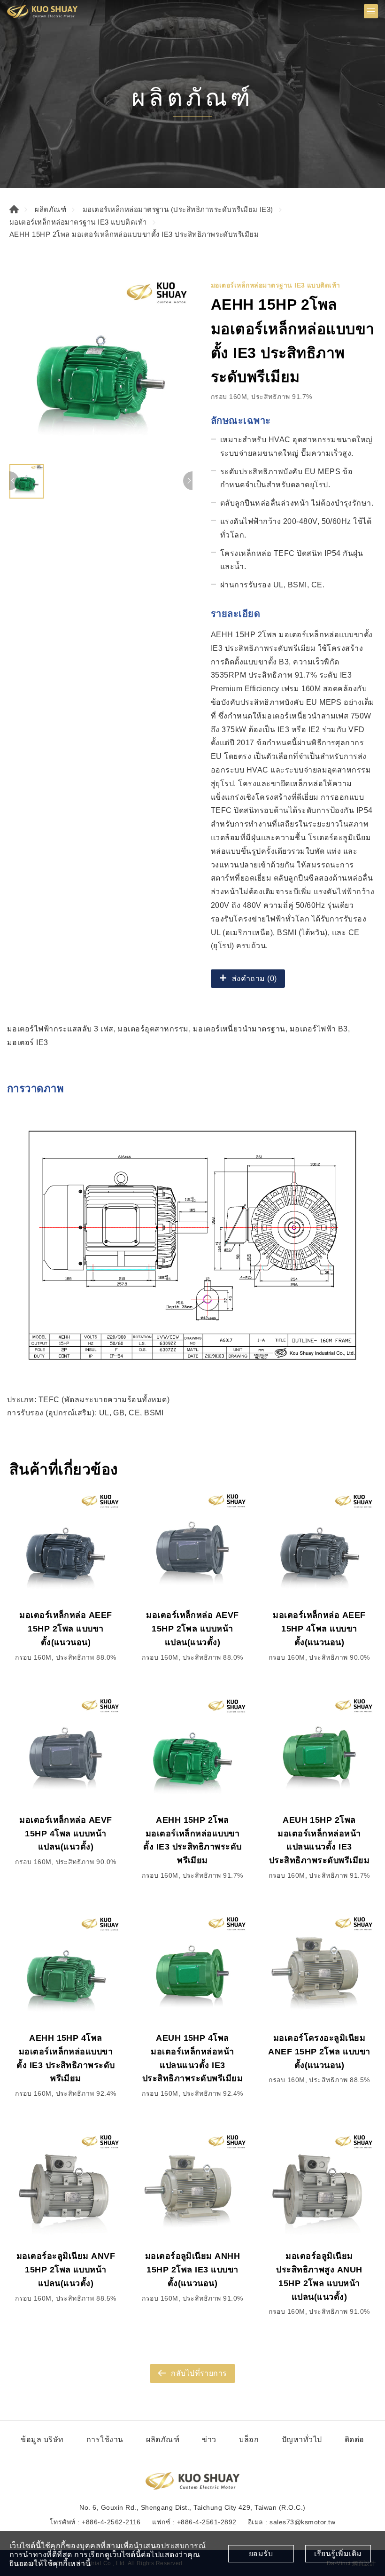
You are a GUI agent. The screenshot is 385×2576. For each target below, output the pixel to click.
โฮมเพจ (14, 209)
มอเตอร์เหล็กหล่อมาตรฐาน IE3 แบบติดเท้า (78, 222)
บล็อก (249, 2439)
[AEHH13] (101, 368)
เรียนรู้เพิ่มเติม (338, 2554)
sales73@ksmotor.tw (302, 2522)
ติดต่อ (354, 2439)
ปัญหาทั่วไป (302, 2439)
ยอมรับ (261, 2554)
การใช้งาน (105, 2439)
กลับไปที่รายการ (199, 2373)
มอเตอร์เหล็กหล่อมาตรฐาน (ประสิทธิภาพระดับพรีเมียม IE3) (178, 209)
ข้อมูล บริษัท (42, 2439)
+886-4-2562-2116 (111, 2522)
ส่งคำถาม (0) (254, 979)
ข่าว (209, 2439)
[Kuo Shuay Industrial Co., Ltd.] (42, 11)
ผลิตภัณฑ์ (50, 209)
